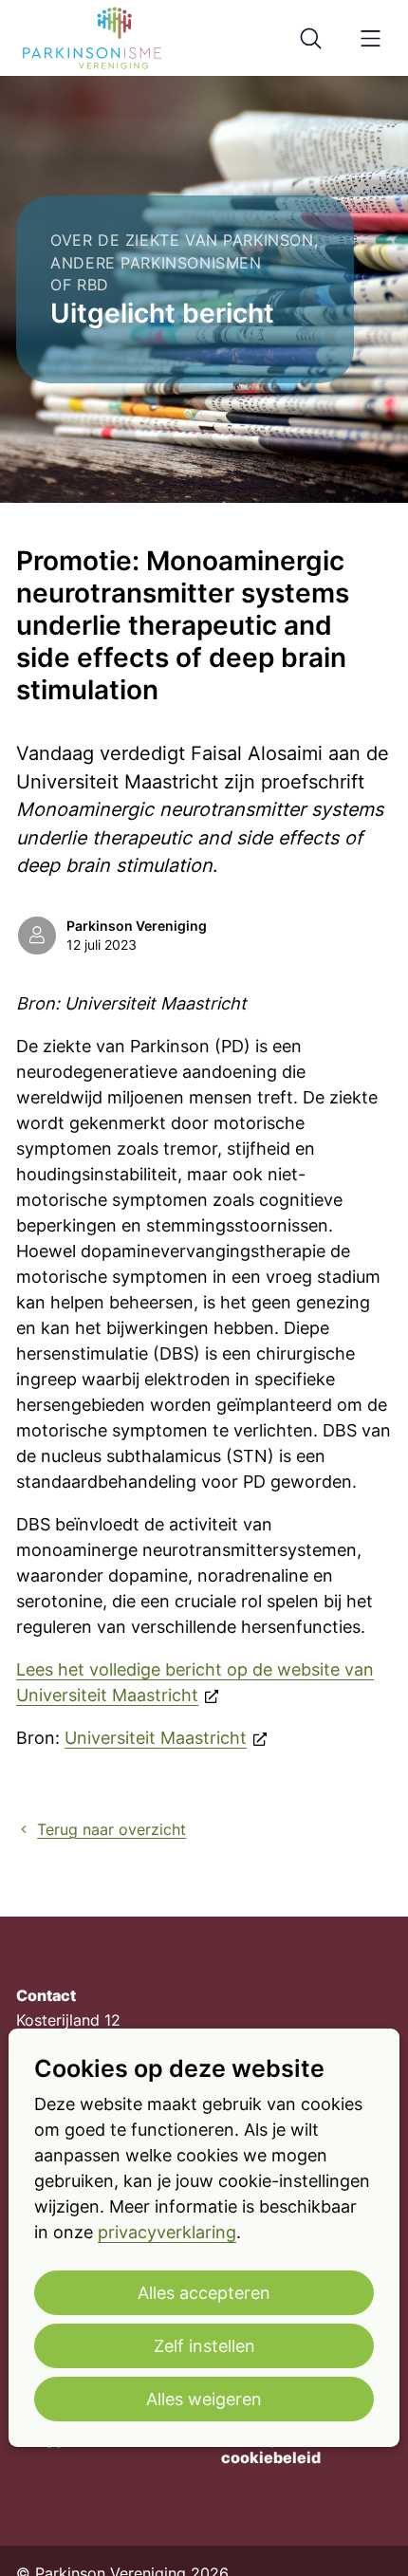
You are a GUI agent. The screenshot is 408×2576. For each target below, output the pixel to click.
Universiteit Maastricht (156, 1738)
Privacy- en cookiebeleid (271, 2448)
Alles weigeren (204, 2399)
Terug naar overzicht (111, 1830)
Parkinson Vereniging (137, 926)
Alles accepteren (204, 2293)
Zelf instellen (204, 2346)
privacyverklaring (167, 2232)
